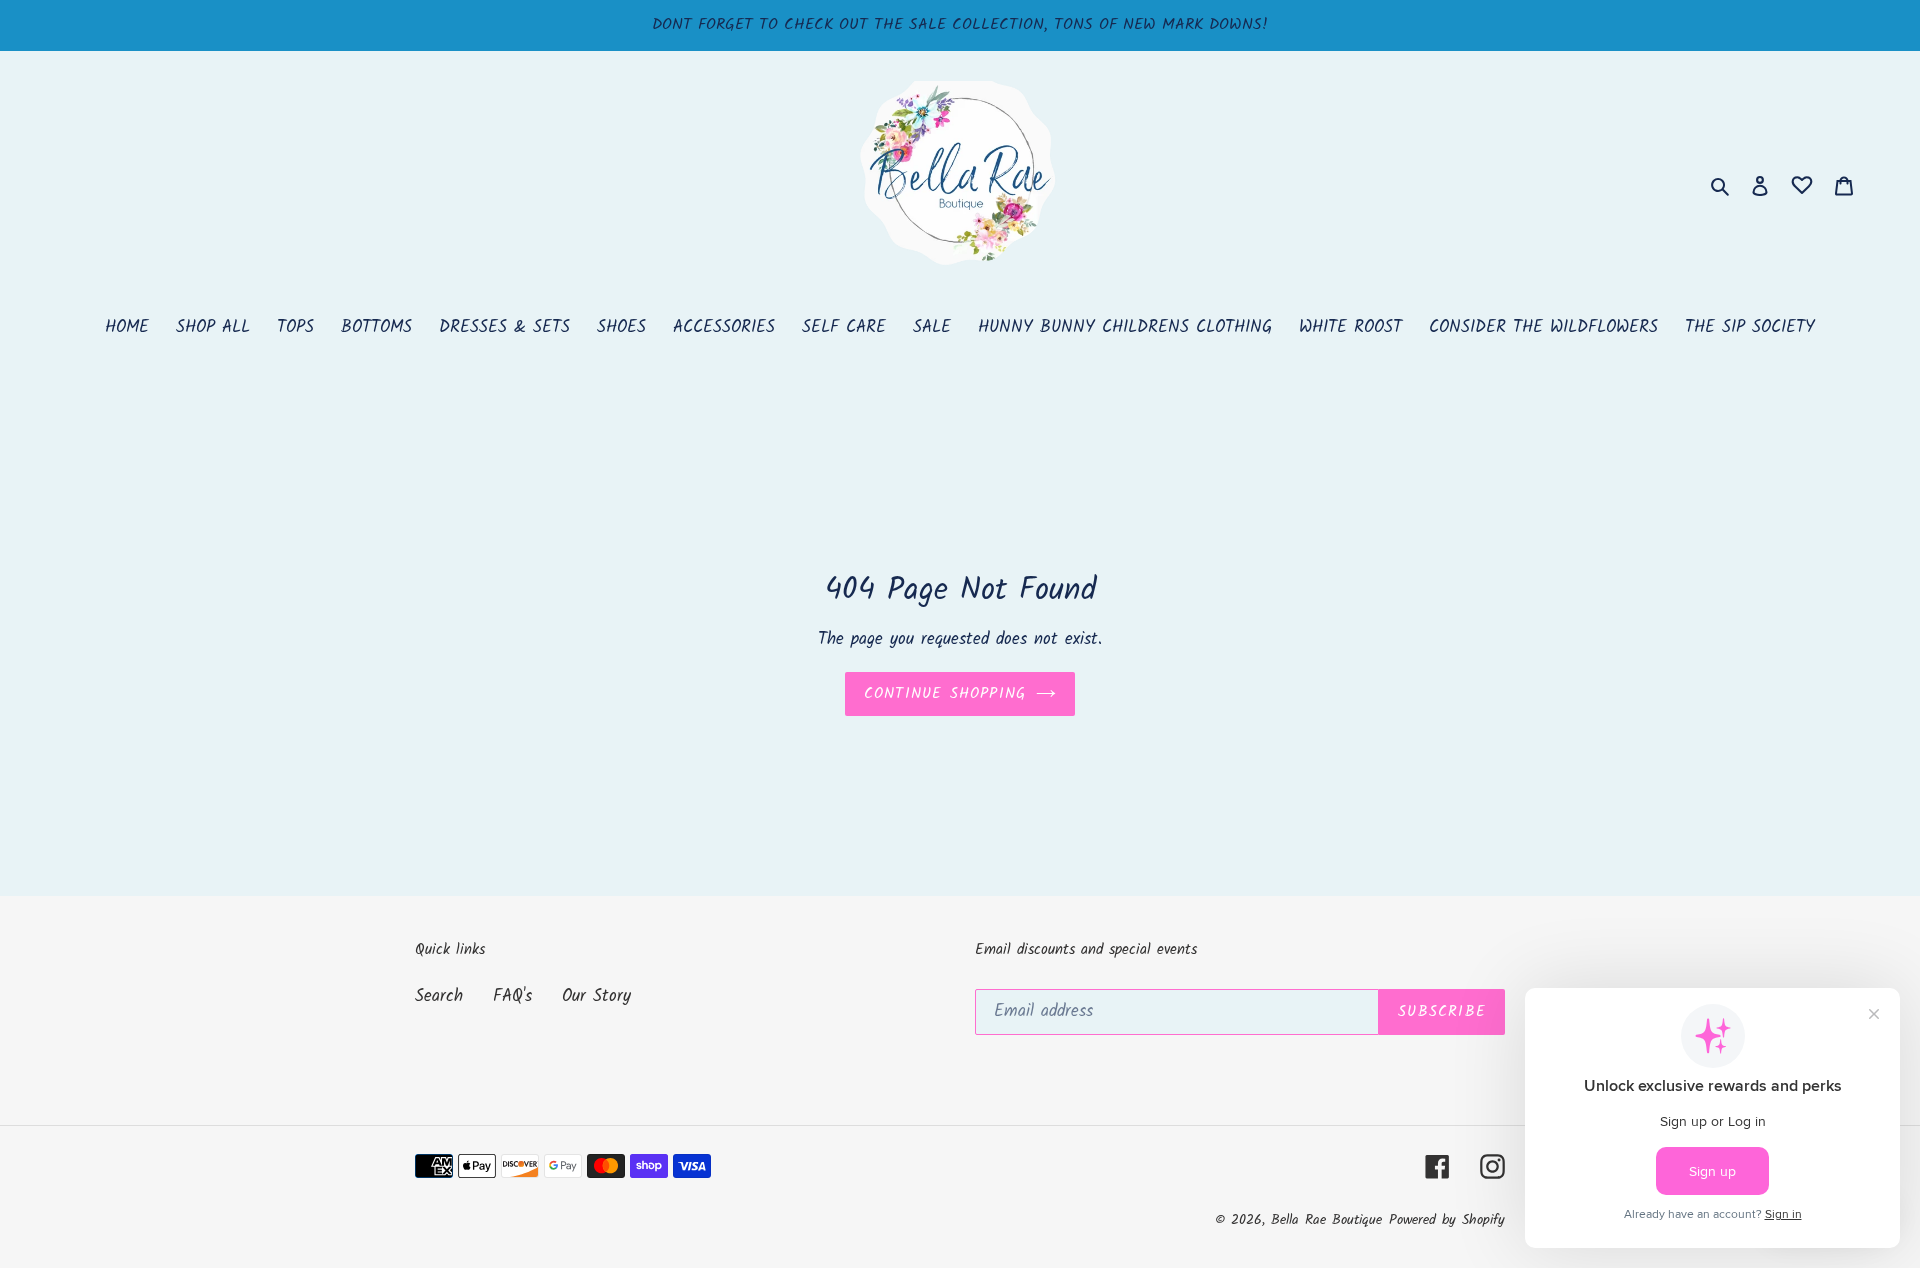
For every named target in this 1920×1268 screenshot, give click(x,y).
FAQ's (512, 996)
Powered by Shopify (1447, 1220)
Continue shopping (945, 694)
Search (439, 996)
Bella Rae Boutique (1326, 1220)
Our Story (596, 996)
